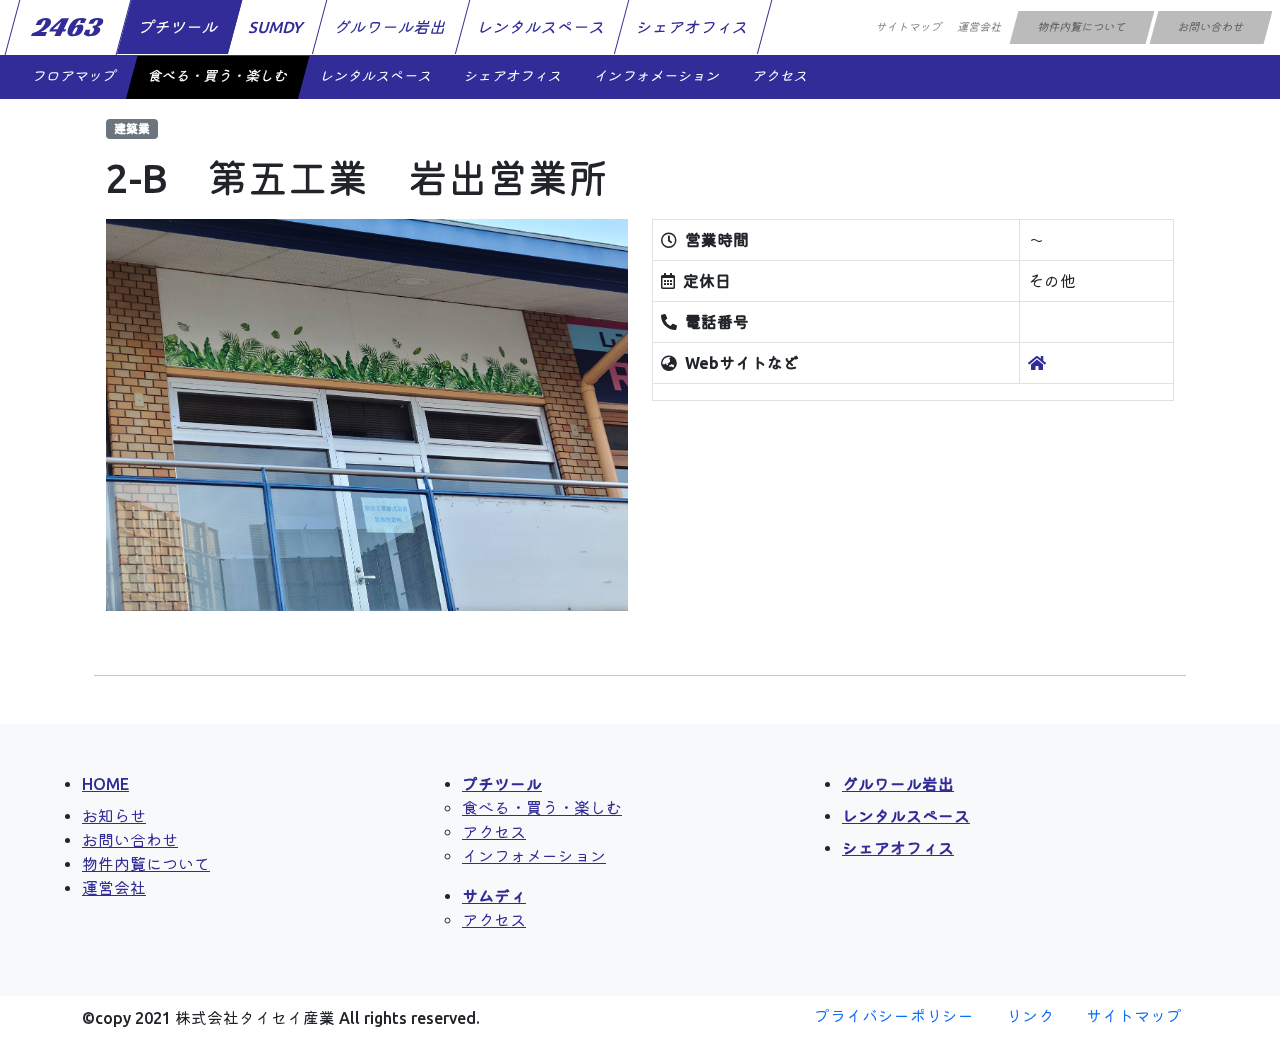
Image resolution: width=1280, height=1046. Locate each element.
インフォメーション (657, 76)
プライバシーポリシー (894, 1016)
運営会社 (979, 27)
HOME (105, 784)
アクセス (780, 76)
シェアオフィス (693, 27)
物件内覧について (1081, 27)
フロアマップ (74, 76)
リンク (1030, 1016)
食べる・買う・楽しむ (218, 76)
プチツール (179, 27)
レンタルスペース (542, 27)
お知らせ (114, 816)
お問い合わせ (1210, 27)
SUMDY (277, 27)
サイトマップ (908, 27)
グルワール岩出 (391, 27)
